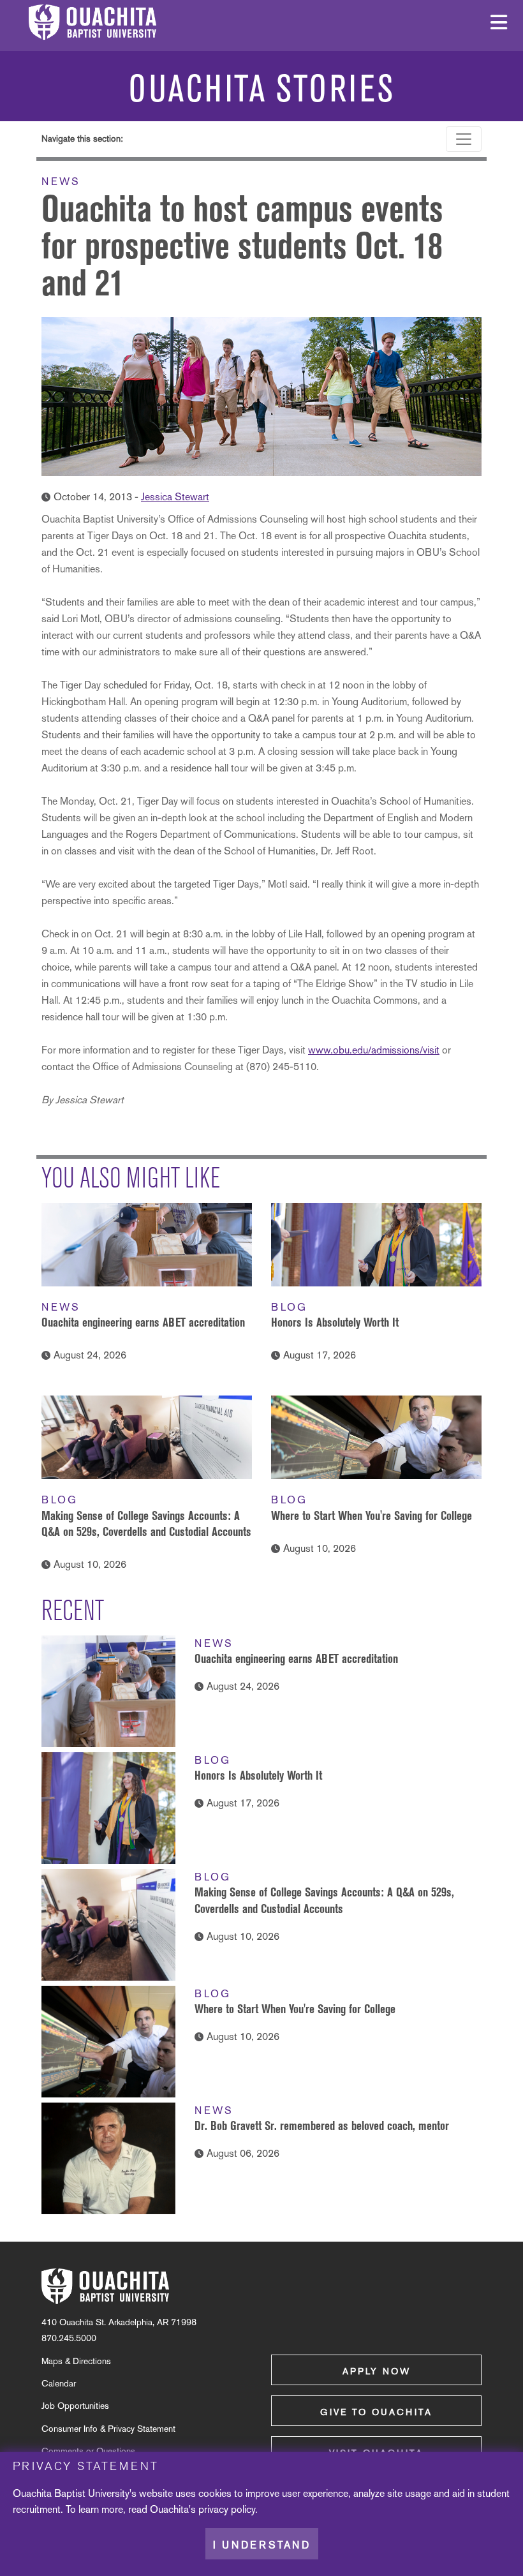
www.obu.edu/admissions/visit (374, 1050)
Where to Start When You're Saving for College (372, 1515)
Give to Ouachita (376, 2412)
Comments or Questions (88, 2451)
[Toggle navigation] (464, 139)
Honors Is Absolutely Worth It (335, 1322)
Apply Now (377, 2371)
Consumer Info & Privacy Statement (108, 2429)
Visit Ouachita (376, 2453)
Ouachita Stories (262, 89)
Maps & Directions (76, 2361)
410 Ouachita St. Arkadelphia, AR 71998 (119, 2322)
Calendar (59, 2383)
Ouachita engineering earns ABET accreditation (143, 1322)
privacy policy (227, 2509)
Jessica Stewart (175, 497)
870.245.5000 (69, 2338)
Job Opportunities (75, 2406)
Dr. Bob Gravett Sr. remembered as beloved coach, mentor (322, 2126)
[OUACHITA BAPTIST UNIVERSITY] (105, 2286)
